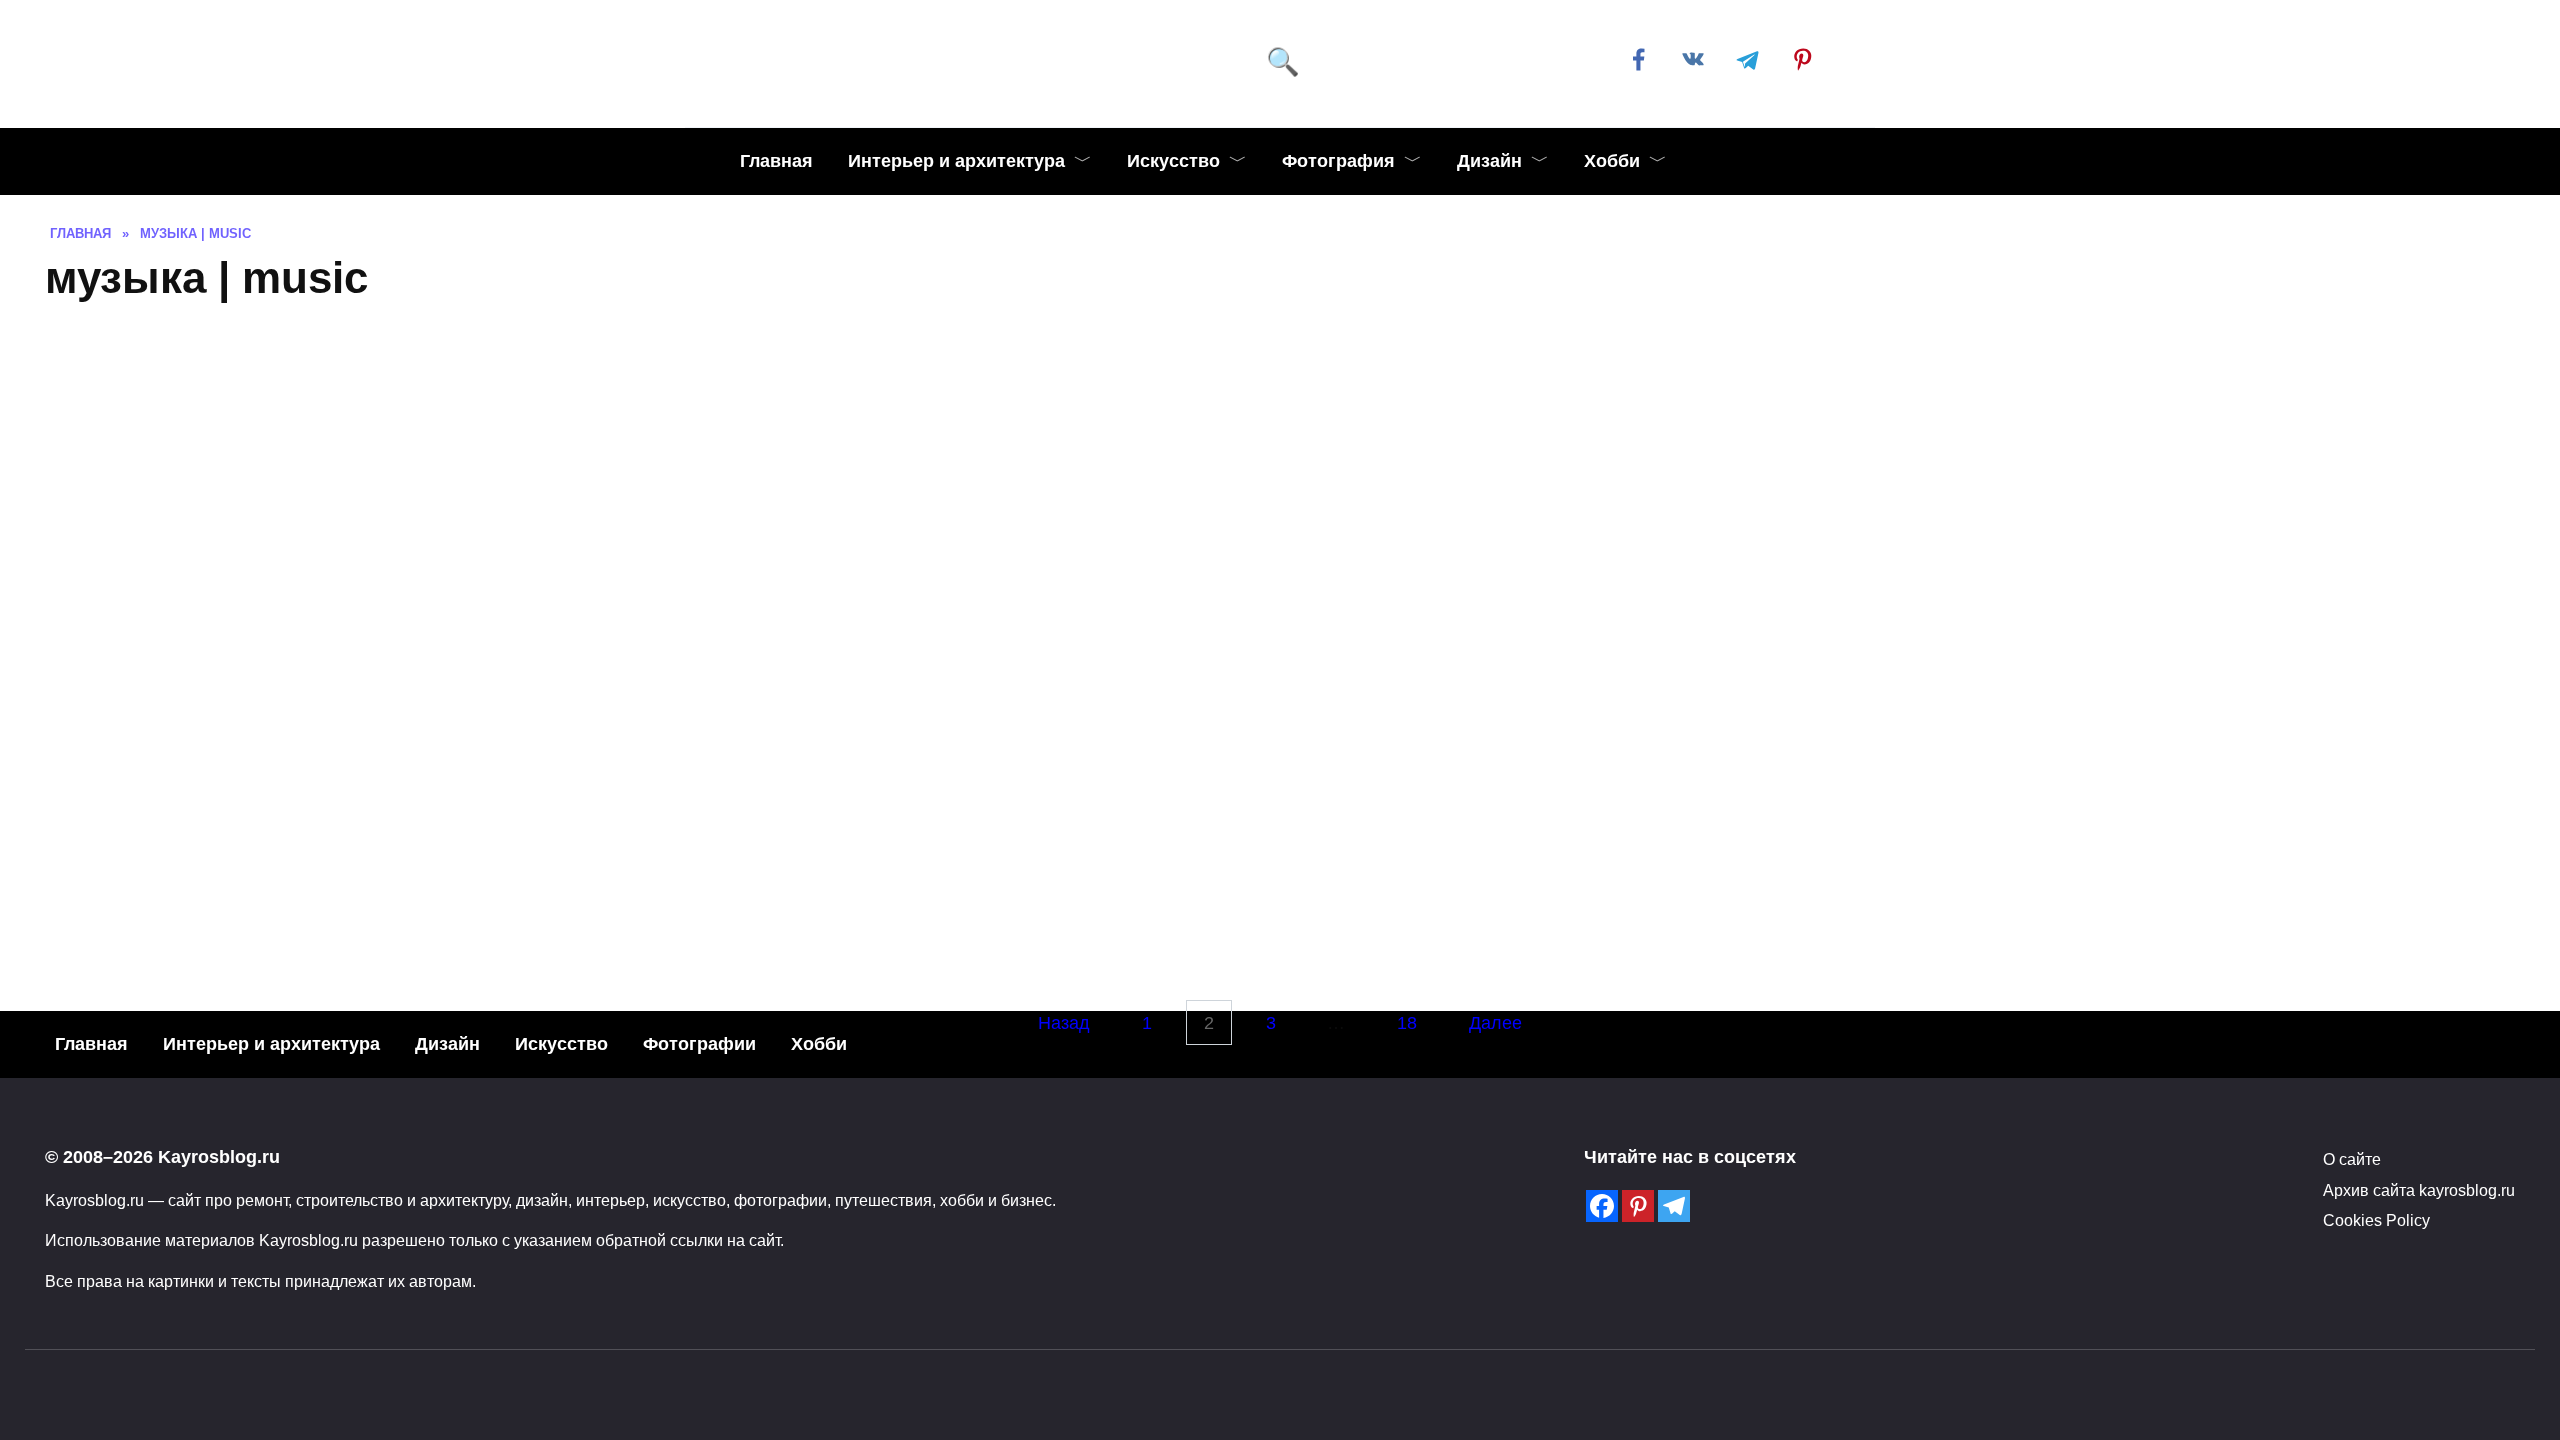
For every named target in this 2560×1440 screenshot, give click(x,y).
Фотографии (699, 1044)
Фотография (1338, 161)
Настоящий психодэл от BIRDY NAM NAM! (341, 955)
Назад (1064, 1022)
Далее (1495, 1022)
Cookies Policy (2376, 1220)
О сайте (2352, 1159)
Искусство (1173, 161)
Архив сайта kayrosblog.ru (2419, 1190)
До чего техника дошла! (968, 955)
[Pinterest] (1638, 1206)
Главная (776, 161)
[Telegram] (1674, 1206)
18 (1407, 1022)
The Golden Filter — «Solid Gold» (1910, 960)
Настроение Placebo (1596, 577)
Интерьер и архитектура (956, 161)
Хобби (1612, 161)
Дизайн (1489, 161)
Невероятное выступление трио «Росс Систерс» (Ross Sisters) (655, 582)
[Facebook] (1602, 1206)
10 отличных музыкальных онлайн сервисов (2157, 707)
